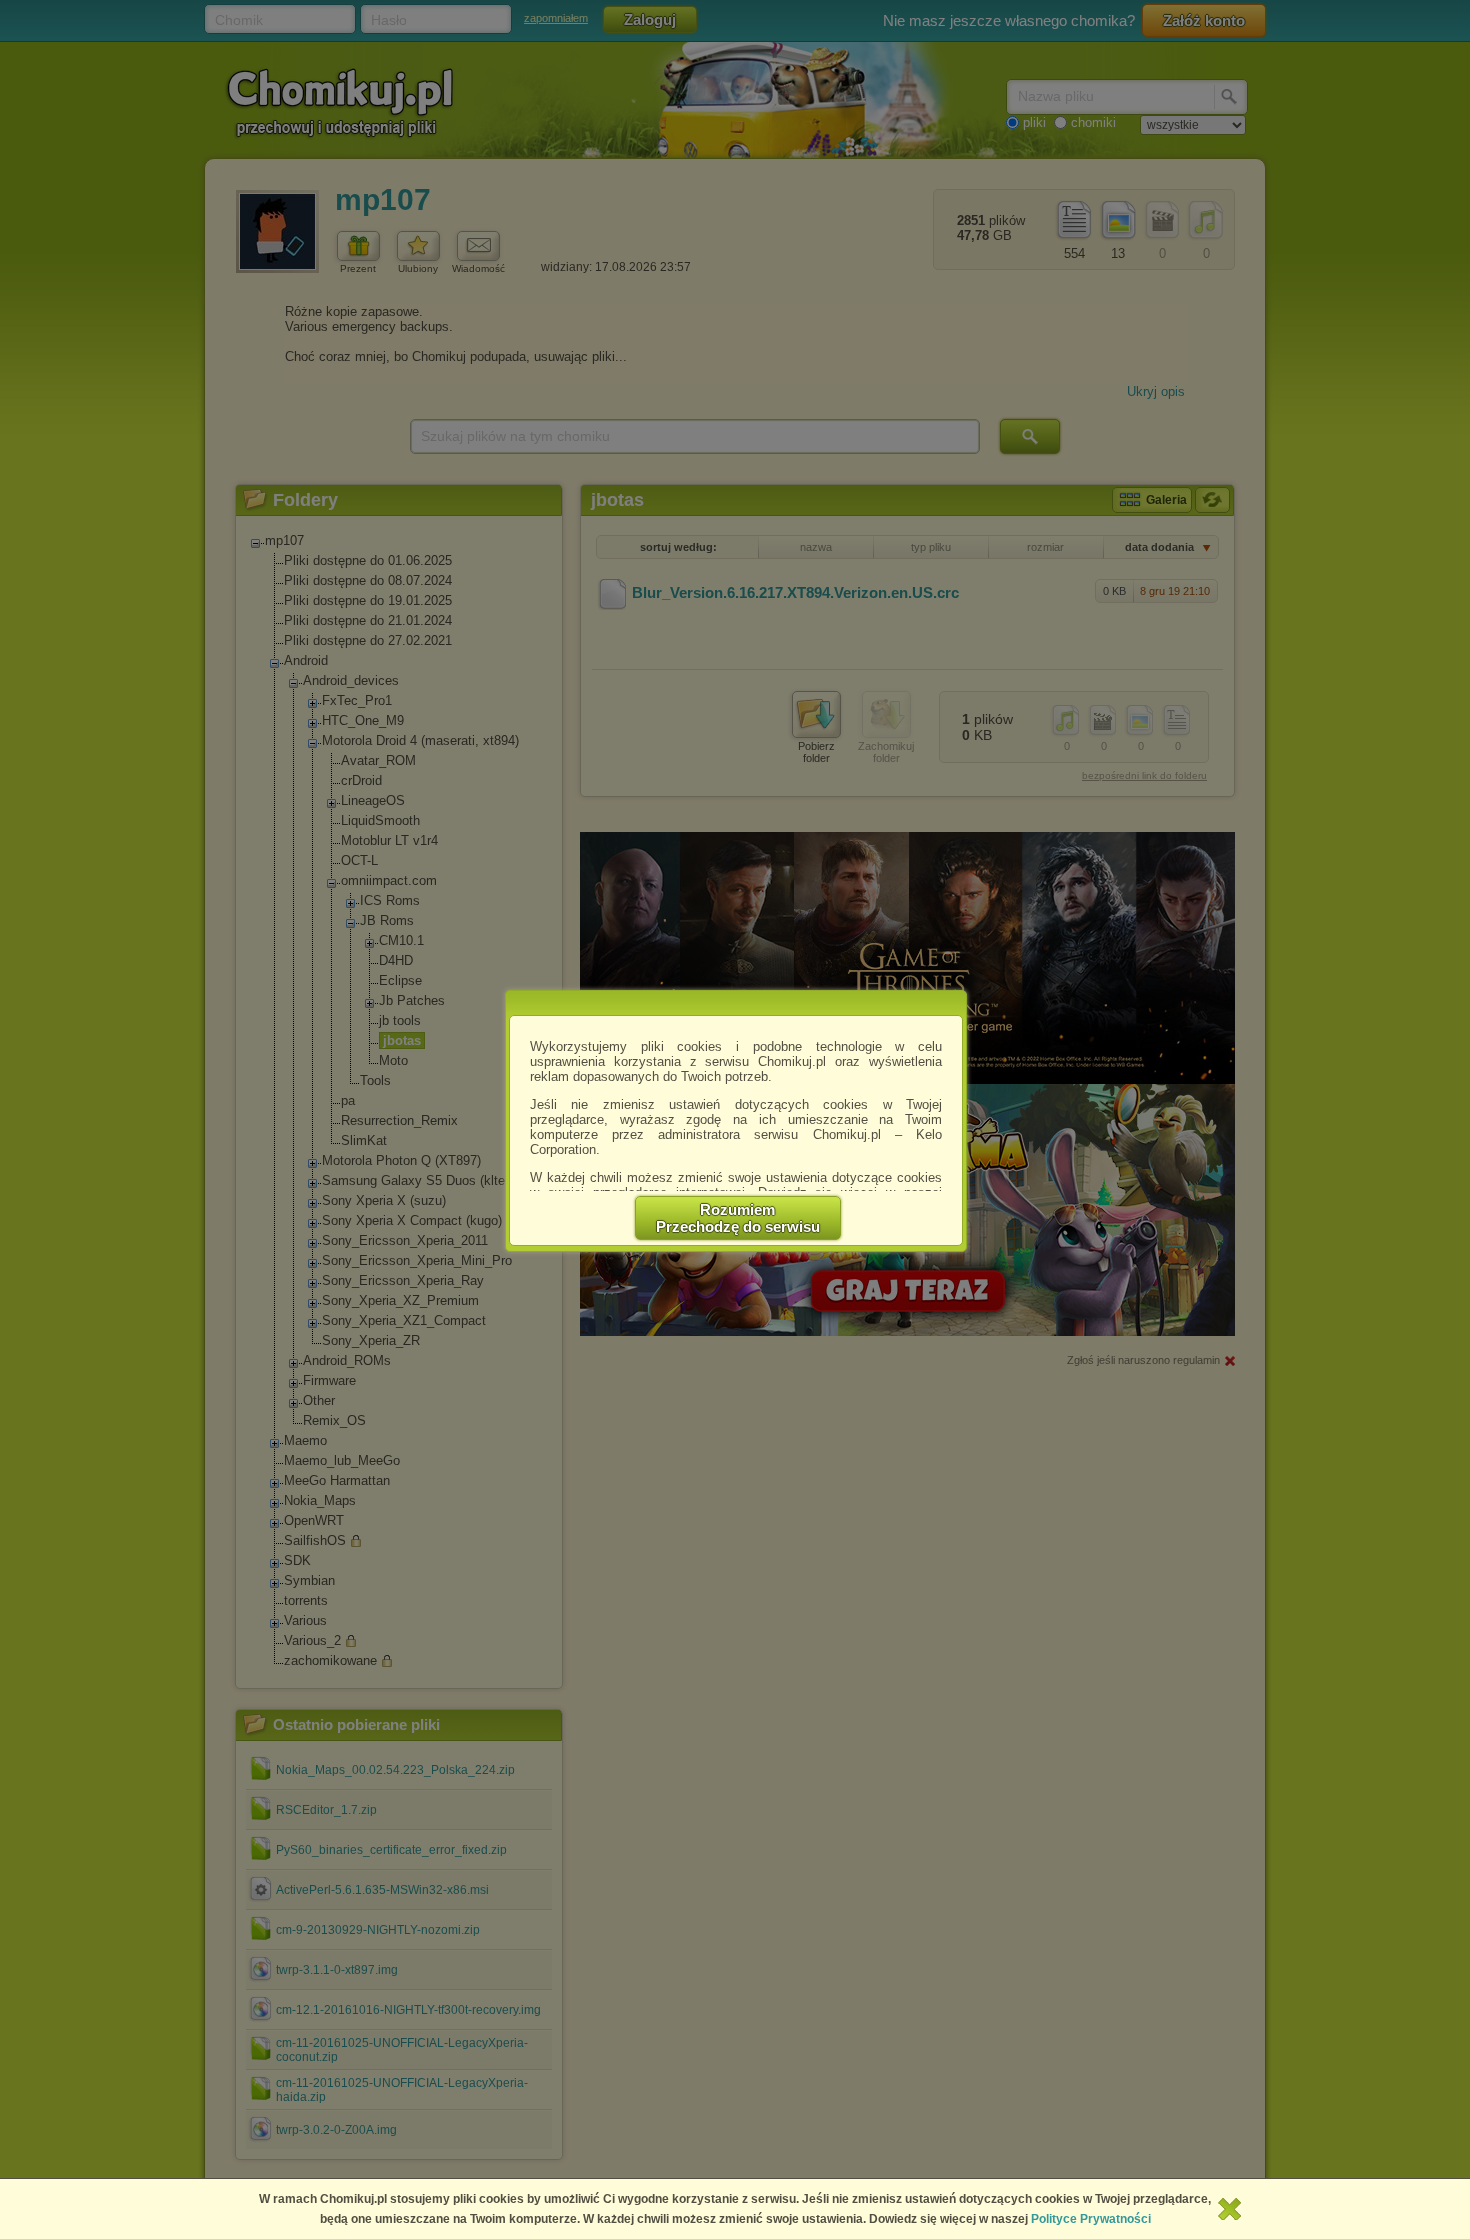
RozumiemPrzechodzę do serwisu (738, 1218)
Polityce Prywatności (1091, 2219)
